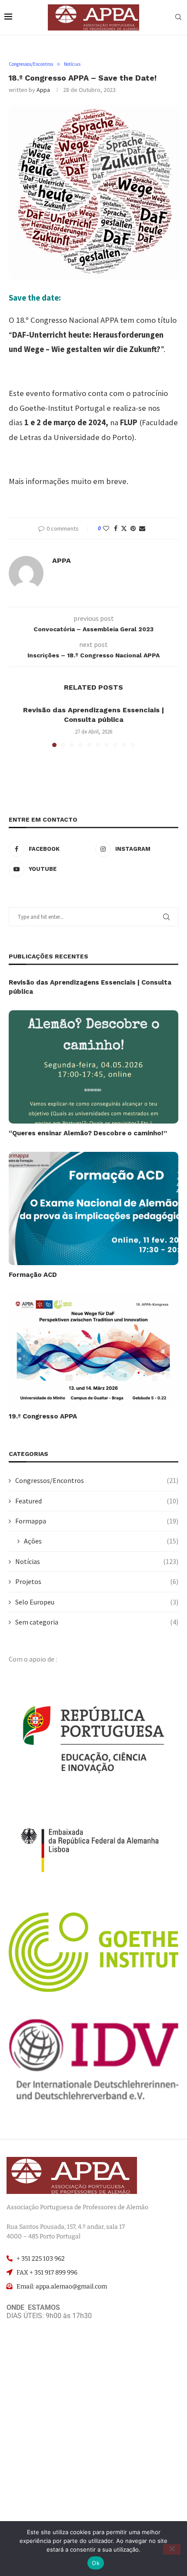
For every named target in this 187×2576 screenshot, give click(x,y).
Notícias (97, 1561)
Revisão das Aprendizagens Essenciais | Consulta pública (90, 987)
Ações (101, 1541)
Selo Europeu (97, 1602)
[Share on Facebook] (116, 528)
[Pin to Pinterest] (133, 528)
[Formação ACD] (93, 1208)
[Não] (172, 2549)
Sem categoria (97, 1622)
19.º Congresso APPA (43, 1416)
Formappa (97, 1521)
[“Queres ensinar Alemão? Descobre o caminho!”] (93, 1067)
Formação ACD (33, 1275)
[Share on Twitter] (124, 528)
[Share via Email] (142, 528)
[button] (16, 726)
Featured (97, 1501)
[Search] (178, 18)
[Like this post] (106, 528)
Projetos (97, 1581)
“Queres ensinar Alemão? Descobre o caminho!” (88, 1133)
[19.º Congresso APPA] (93, 1350)
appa (43, 90)
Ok (96, 2563)
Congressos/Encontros (97, 1480)
